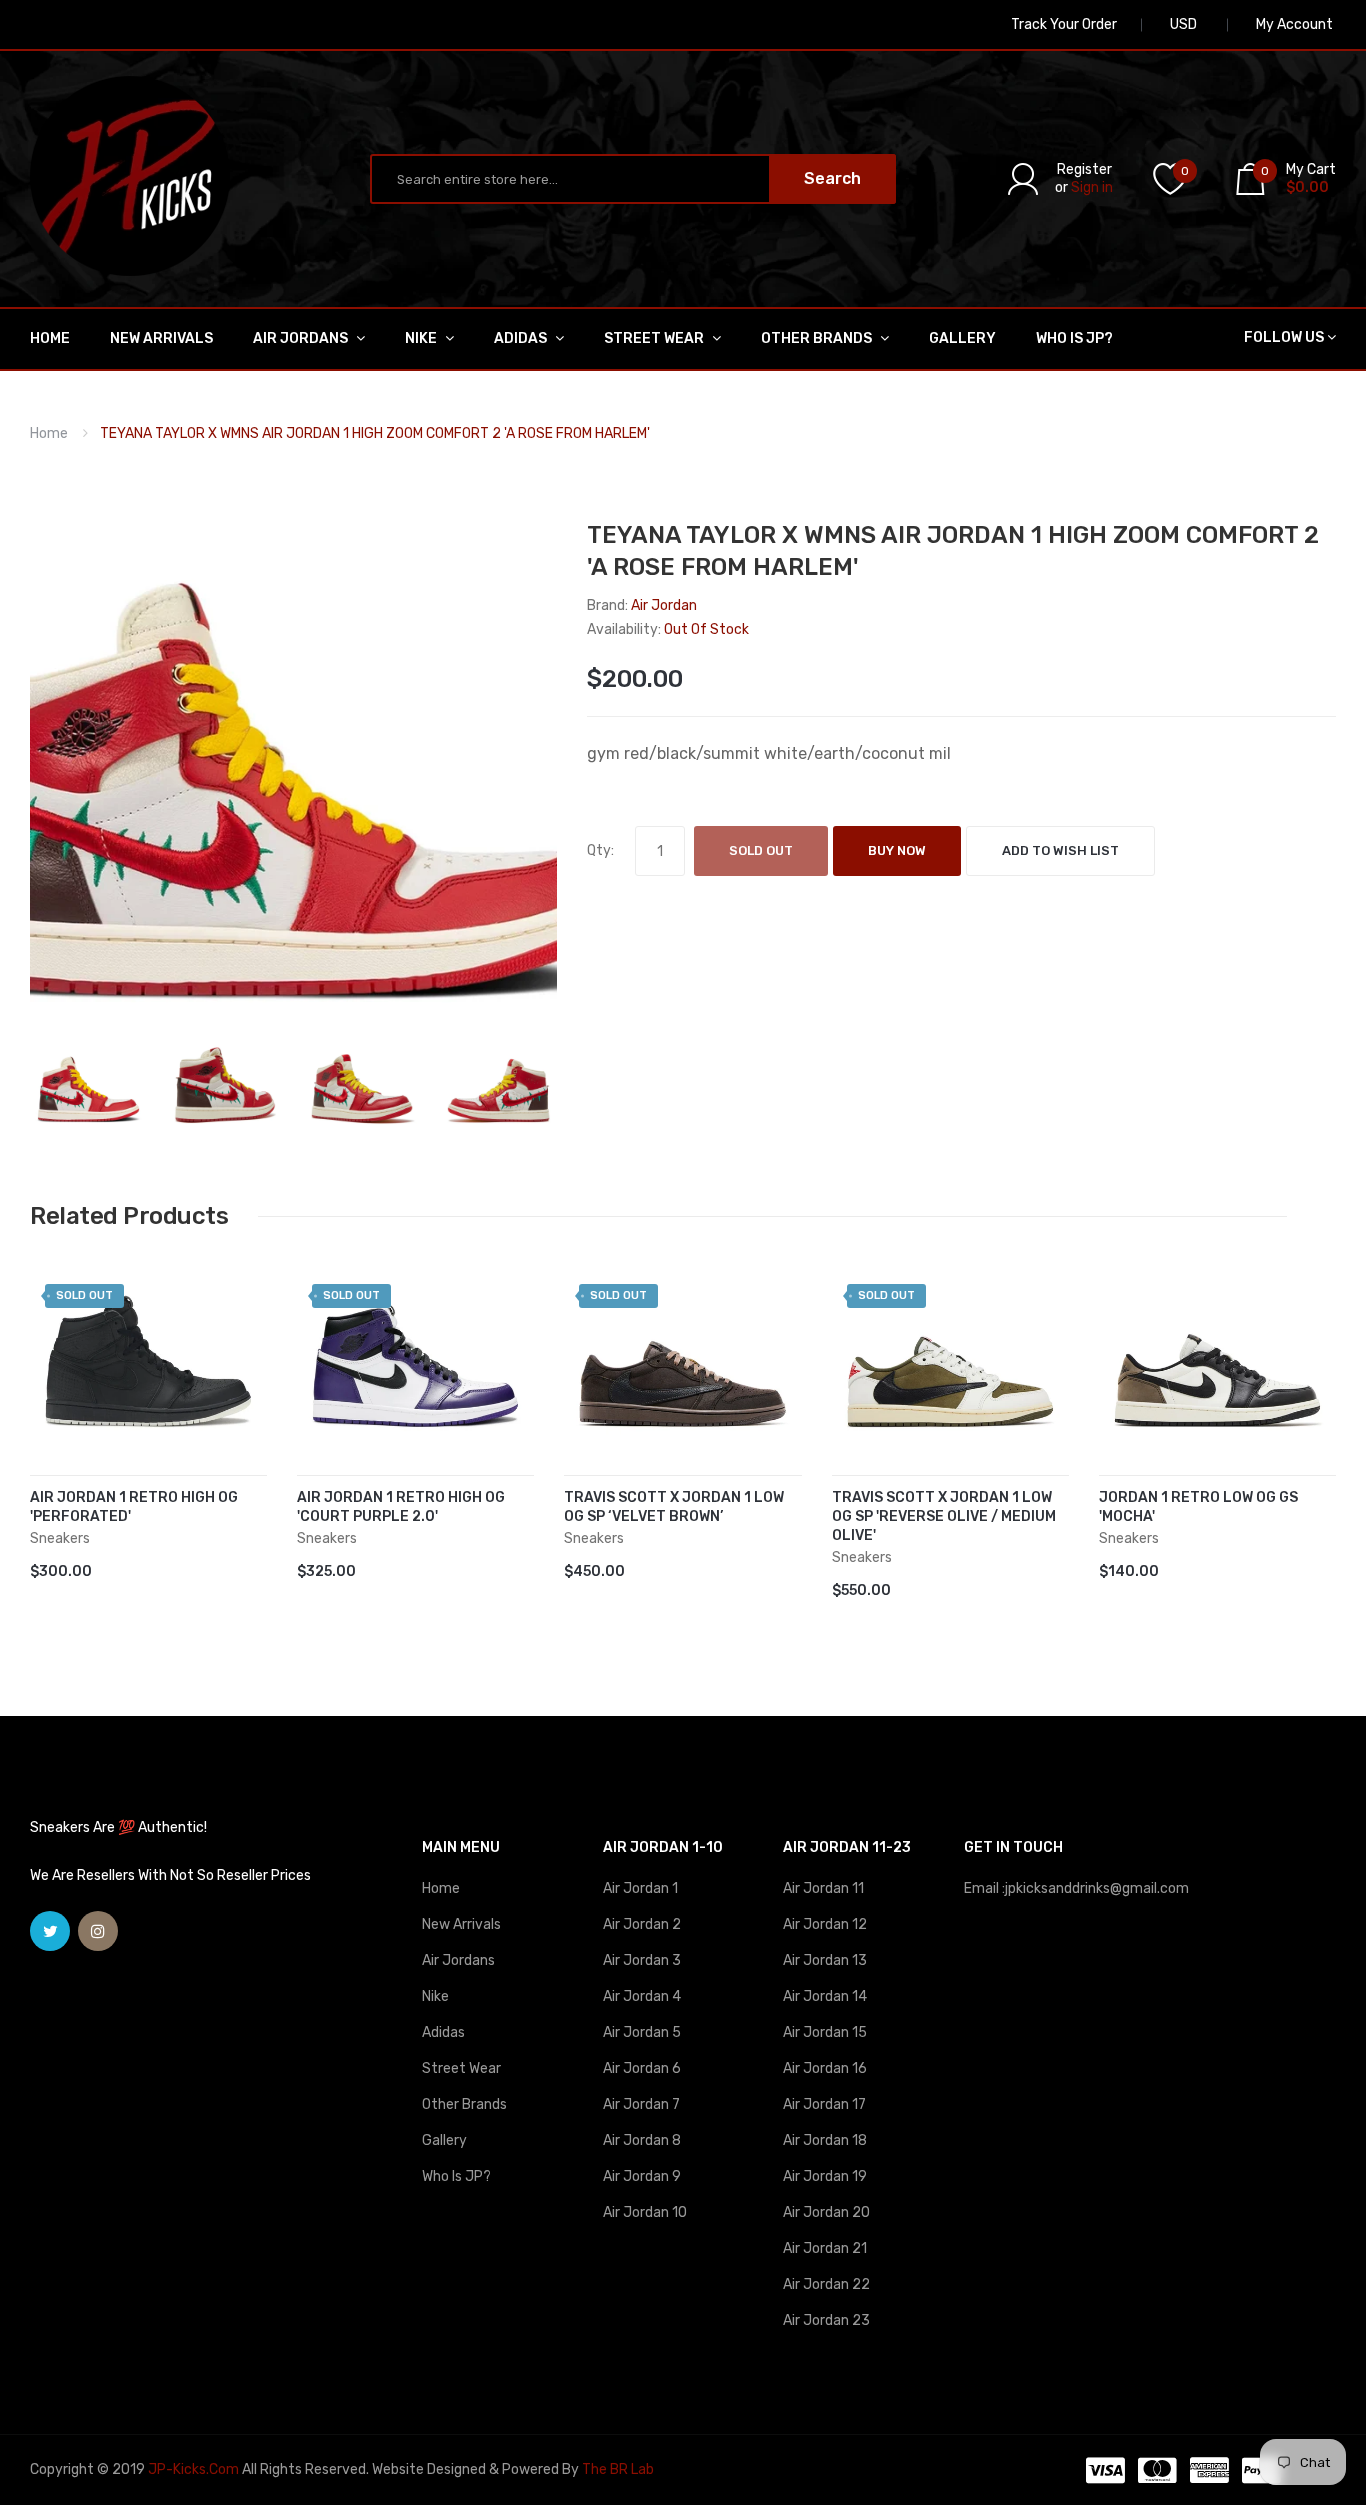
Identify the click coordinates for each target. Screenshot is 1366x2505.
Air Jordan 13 (825, 1960)
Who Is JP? (456, 2176)
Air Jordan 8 (642, 2140)
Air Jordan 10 (645, 2212)
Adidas (443, 2032)
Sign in (1092, 187)
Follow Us (1284, 337)
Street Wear (461, 2068)
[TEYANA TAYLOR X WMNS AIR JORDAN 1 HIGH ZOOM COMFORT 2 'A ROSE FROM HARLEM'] (88, 1083)
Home (49, 433)
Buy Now (897, 850)
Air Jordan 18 (825, 2140)
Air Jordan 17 (824, 2104)
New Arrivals (461, 1924)
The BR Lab (618, 2469)
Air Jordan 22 (826, 2284)
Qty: (600, 850)
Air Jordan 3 (642, 1960)
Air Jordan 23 (826, 2320)
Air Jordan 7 (641, 2104)
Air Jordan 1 (640, 1888)
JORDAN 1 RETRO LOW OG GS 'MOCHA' (1198, 1507)
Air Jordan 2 (642, 1924)
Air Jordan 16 (825, 2068)
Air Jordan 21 (825, 2248)
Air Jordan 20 (826, 2212)
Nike (435, 1996)
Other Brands (464, 2104)
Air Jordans (458, 1960)
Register (1084, 169)
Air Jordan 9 (642, 2176)
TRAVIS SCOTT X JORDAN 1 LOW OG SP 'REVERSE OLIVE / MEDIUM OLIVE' (944, 1516)
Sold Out (761, 850)
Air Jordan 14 (825, 1996)
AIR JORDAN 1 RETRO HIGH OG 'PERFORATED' (134, 1507)
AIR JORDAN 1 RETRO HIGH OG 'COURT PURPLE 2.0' (401, 1507)
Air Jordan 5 (642, 2032)
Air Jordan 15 (825, 2032)
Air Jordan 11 (823, 1888)
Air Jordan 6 (642, 2068)
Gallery (444, 2140)
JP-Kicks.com (193, 2469)
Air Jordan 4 (642, 1996)
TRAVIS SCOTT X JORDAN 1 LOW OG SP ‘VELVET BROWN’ (674, 1507)
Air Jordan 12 (825, 1924)
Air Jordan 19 (825, 2176)
